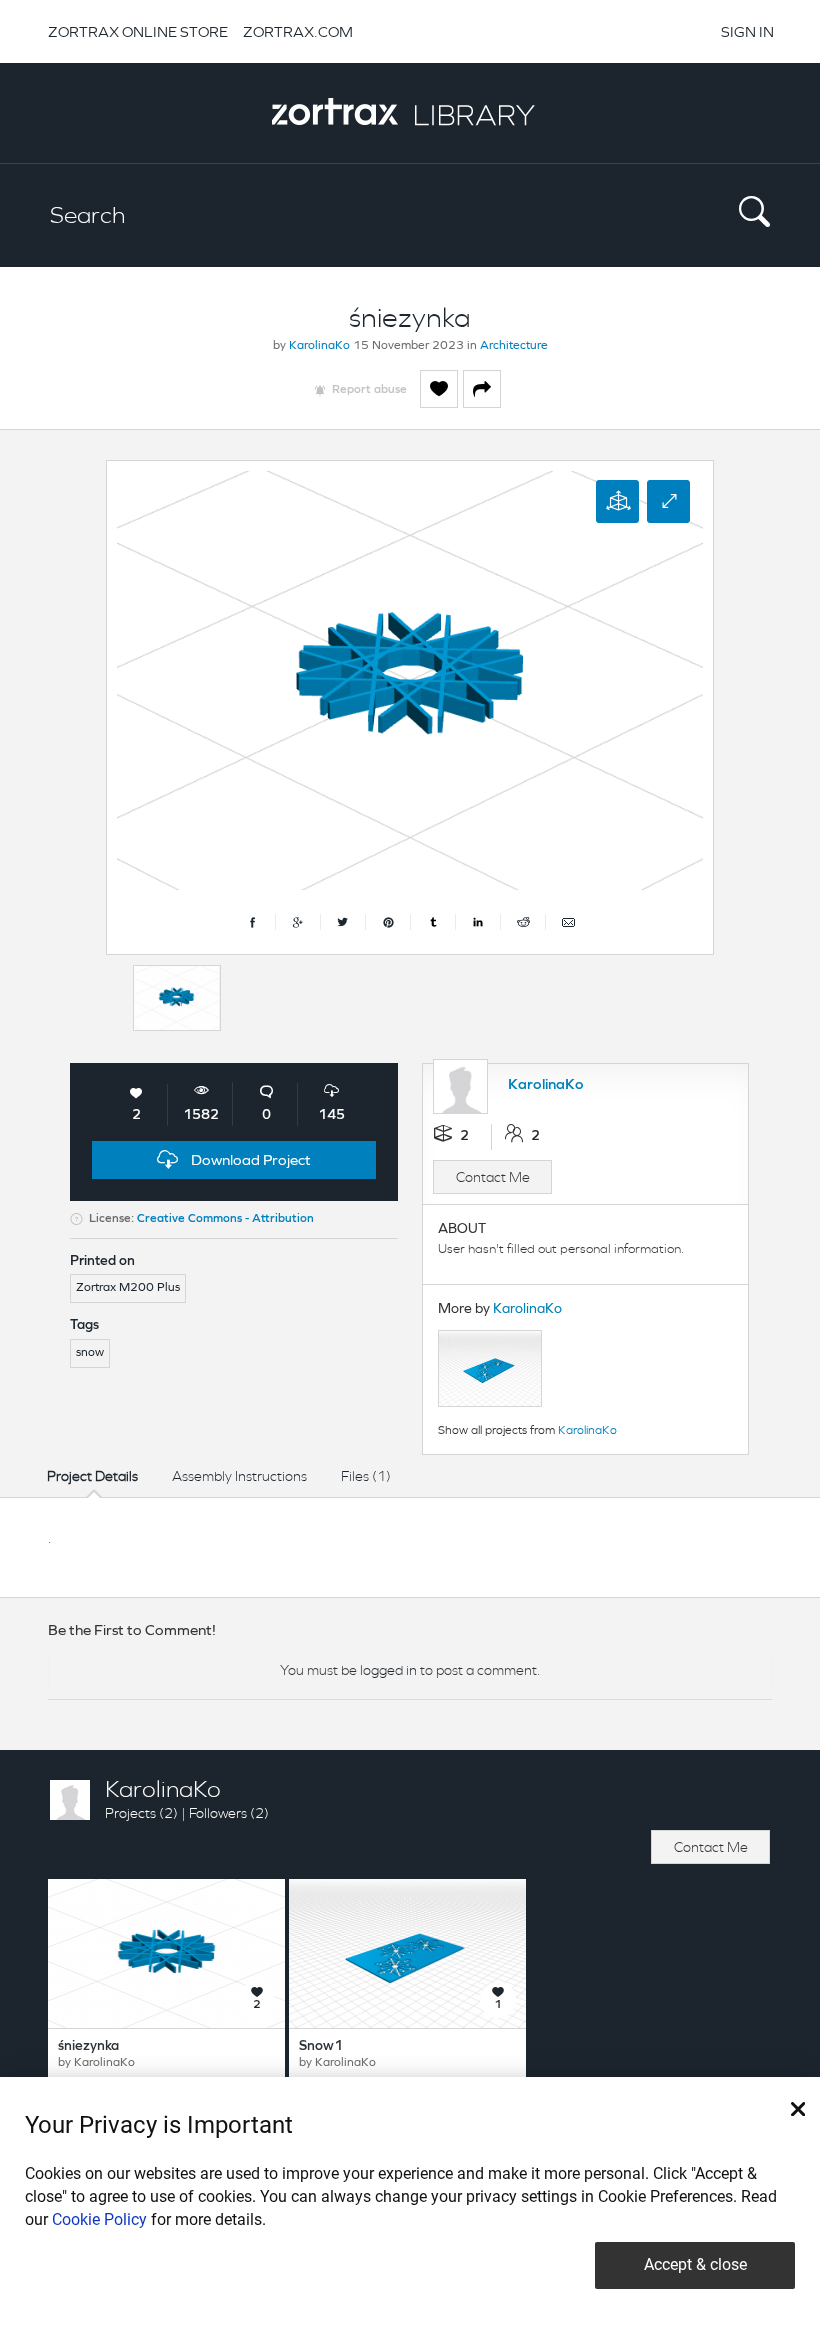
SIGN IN (747, 31)
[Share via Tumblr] (433, 922)
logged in (388, 1670)
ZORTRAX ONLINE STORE (138, 31)
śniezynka (88, 2046)
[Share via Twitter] (343, 922)
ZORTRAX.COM (298, 31)
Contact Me (493, 1177)
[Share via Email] (568, 922)
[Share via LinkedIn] (478, 922)
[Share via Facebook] (253, 922)
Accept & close (695, 2264)
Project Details (92, 1476)
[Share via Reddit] (523, 922)
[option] (177, 998)
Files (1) (366, 1476)
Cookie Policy (99, 2219)
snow (90, 1353)
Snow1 (321, 2046)
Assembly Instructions (239, 1476)
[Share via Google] (298, 922)
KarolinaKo (319, 346)
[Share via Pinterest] (388, 922)
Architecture (514, 346)
